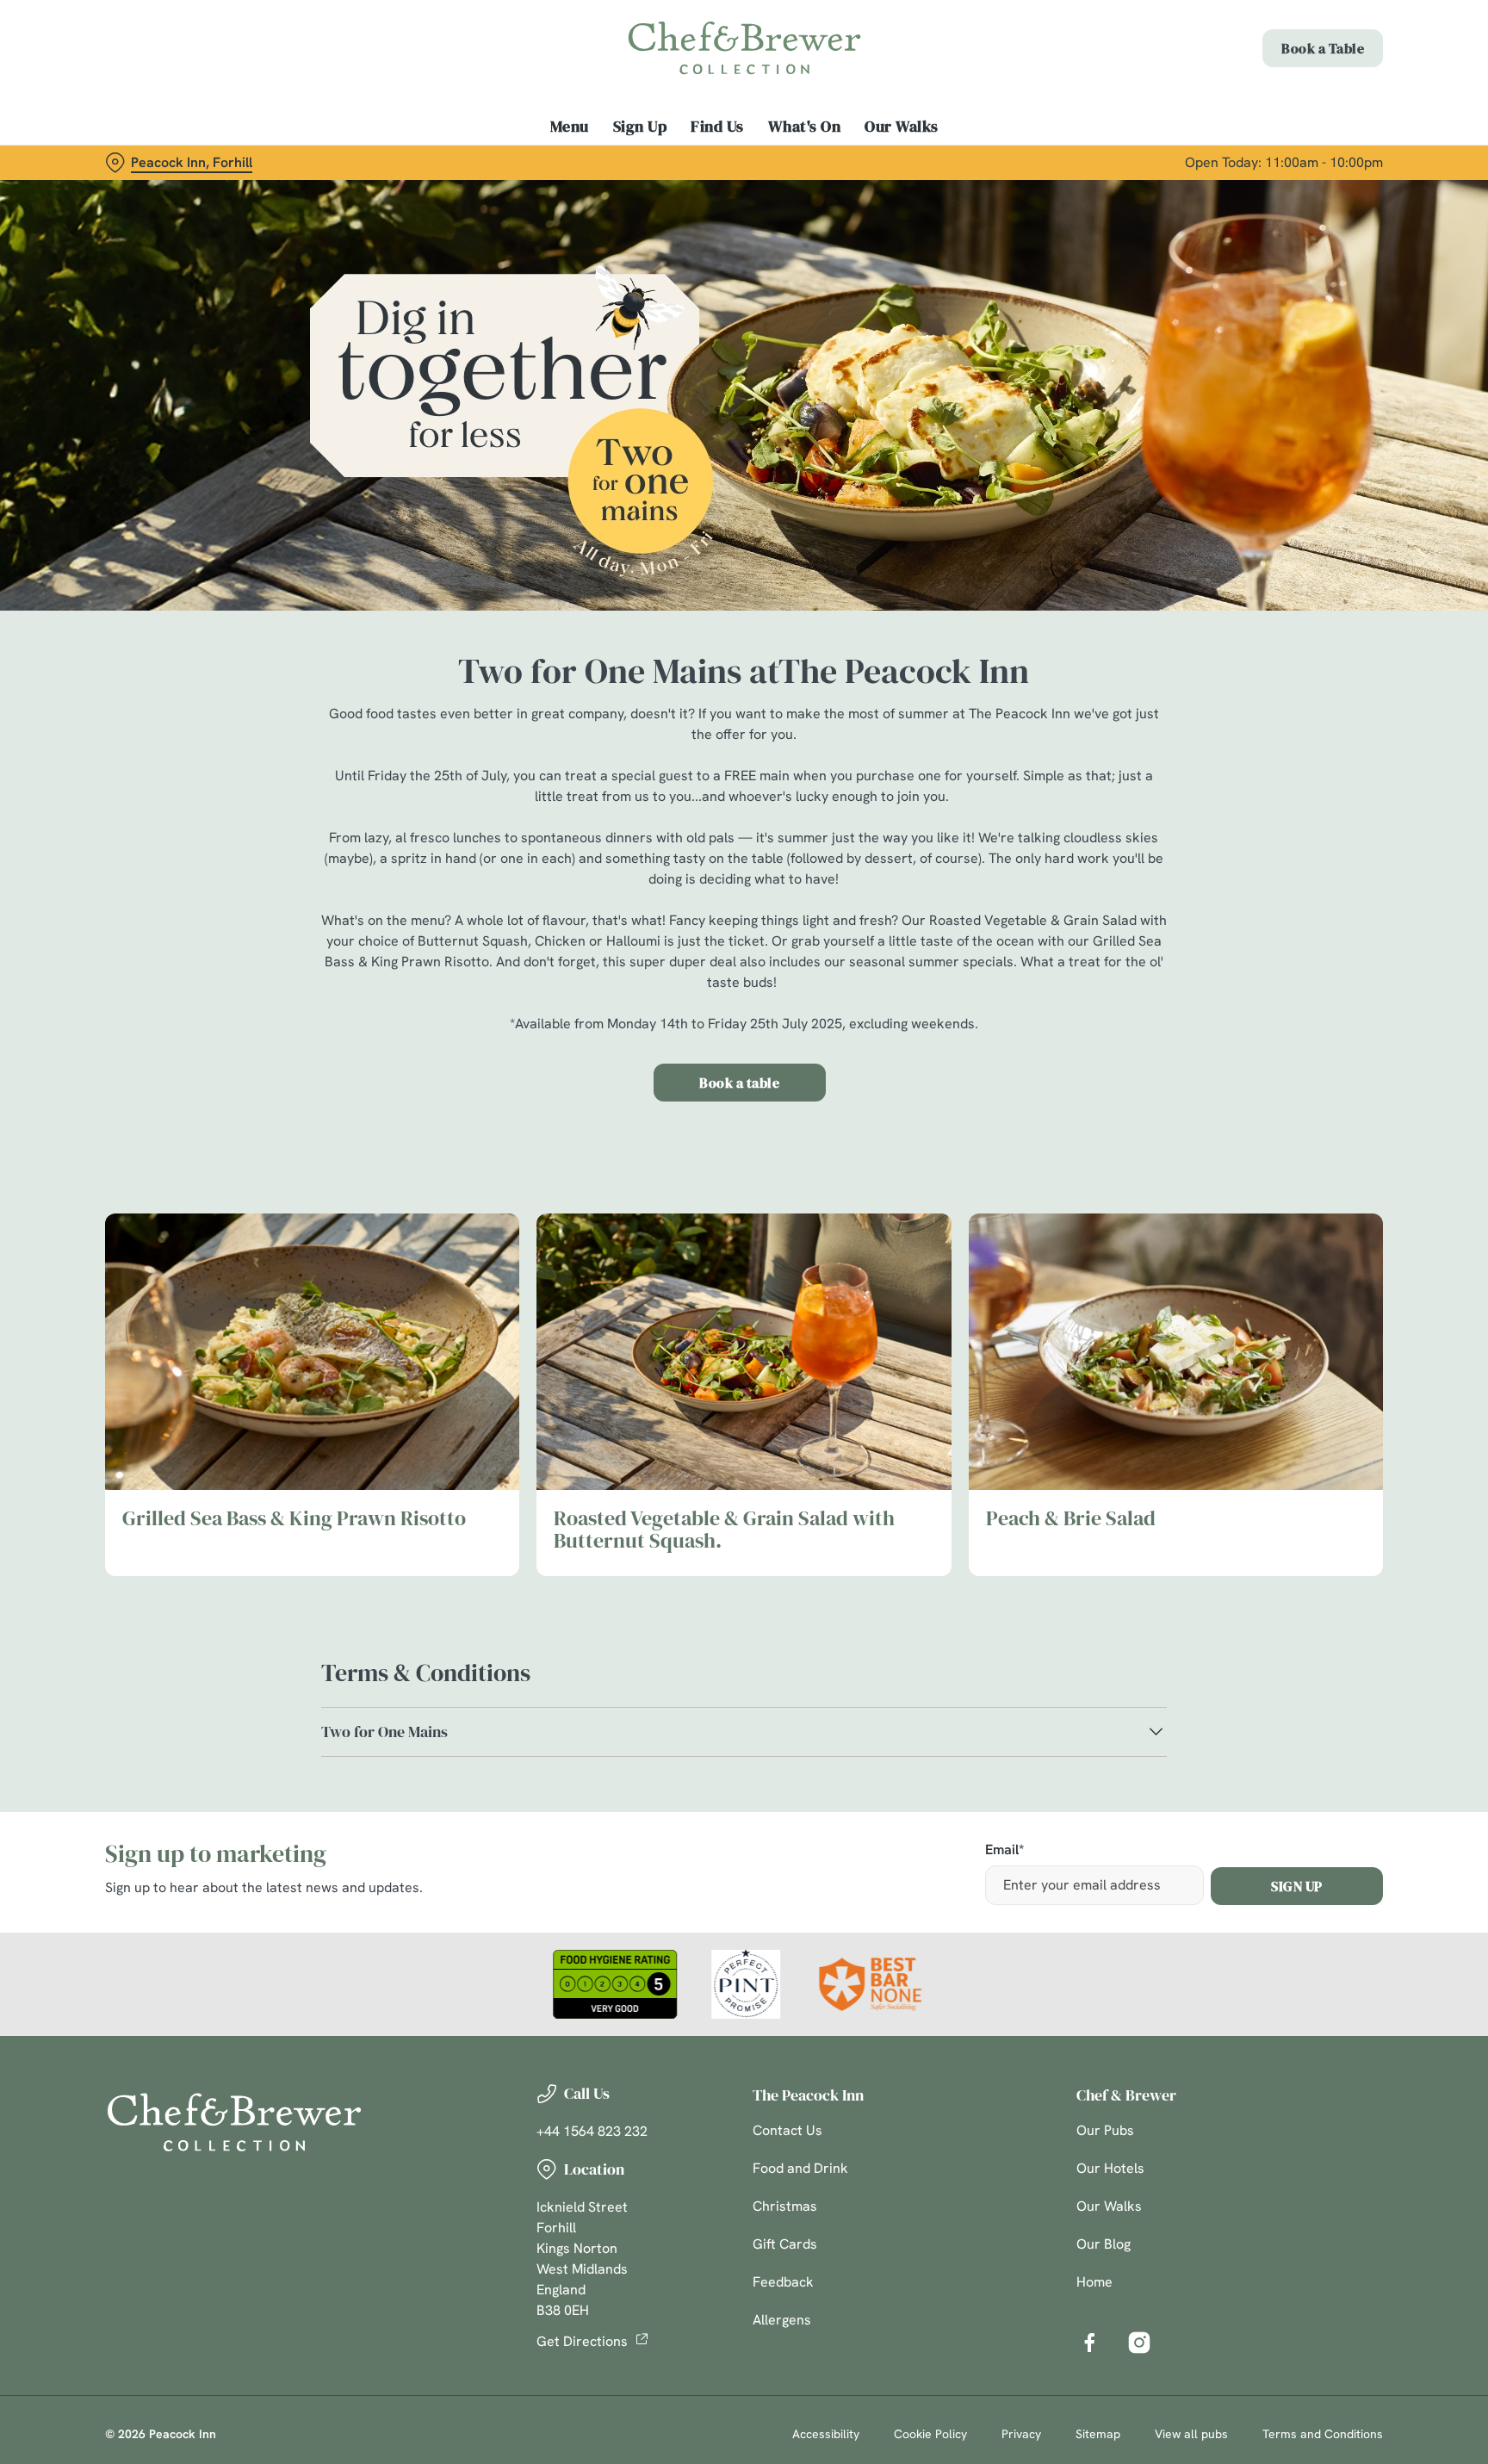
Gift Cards (785, 2244)
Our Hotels (1110, 2168)
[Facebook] (1089, 2343)
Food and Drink (800, 2168)
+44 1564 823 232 (592, 2131)
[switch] (529, 159)
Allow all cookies (1310, 45)
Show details (931, 160)
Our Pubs (1105, 2130)
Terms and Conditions (1323, 2434)
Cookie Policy (930, 2434)
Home (1094, 2282)
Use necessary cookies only (1310, 102)
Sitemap (1098, 2434)
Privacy (1021, 2434)
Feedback (783, 2282)
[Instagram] (1139, 2343)
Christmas (785, 2206)
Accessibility (826, 2434)
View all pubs (1191, 2434)
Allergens (782, 2320)
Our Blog (1104, 2244)
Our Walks (1109, 2206)
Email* (1004, 1850)
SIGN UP (1297, 1886)
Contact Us (787, 2130)
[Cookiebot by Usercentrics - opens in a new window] (146, 160)
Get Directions (582, 2341)
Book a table (739, 1083)
